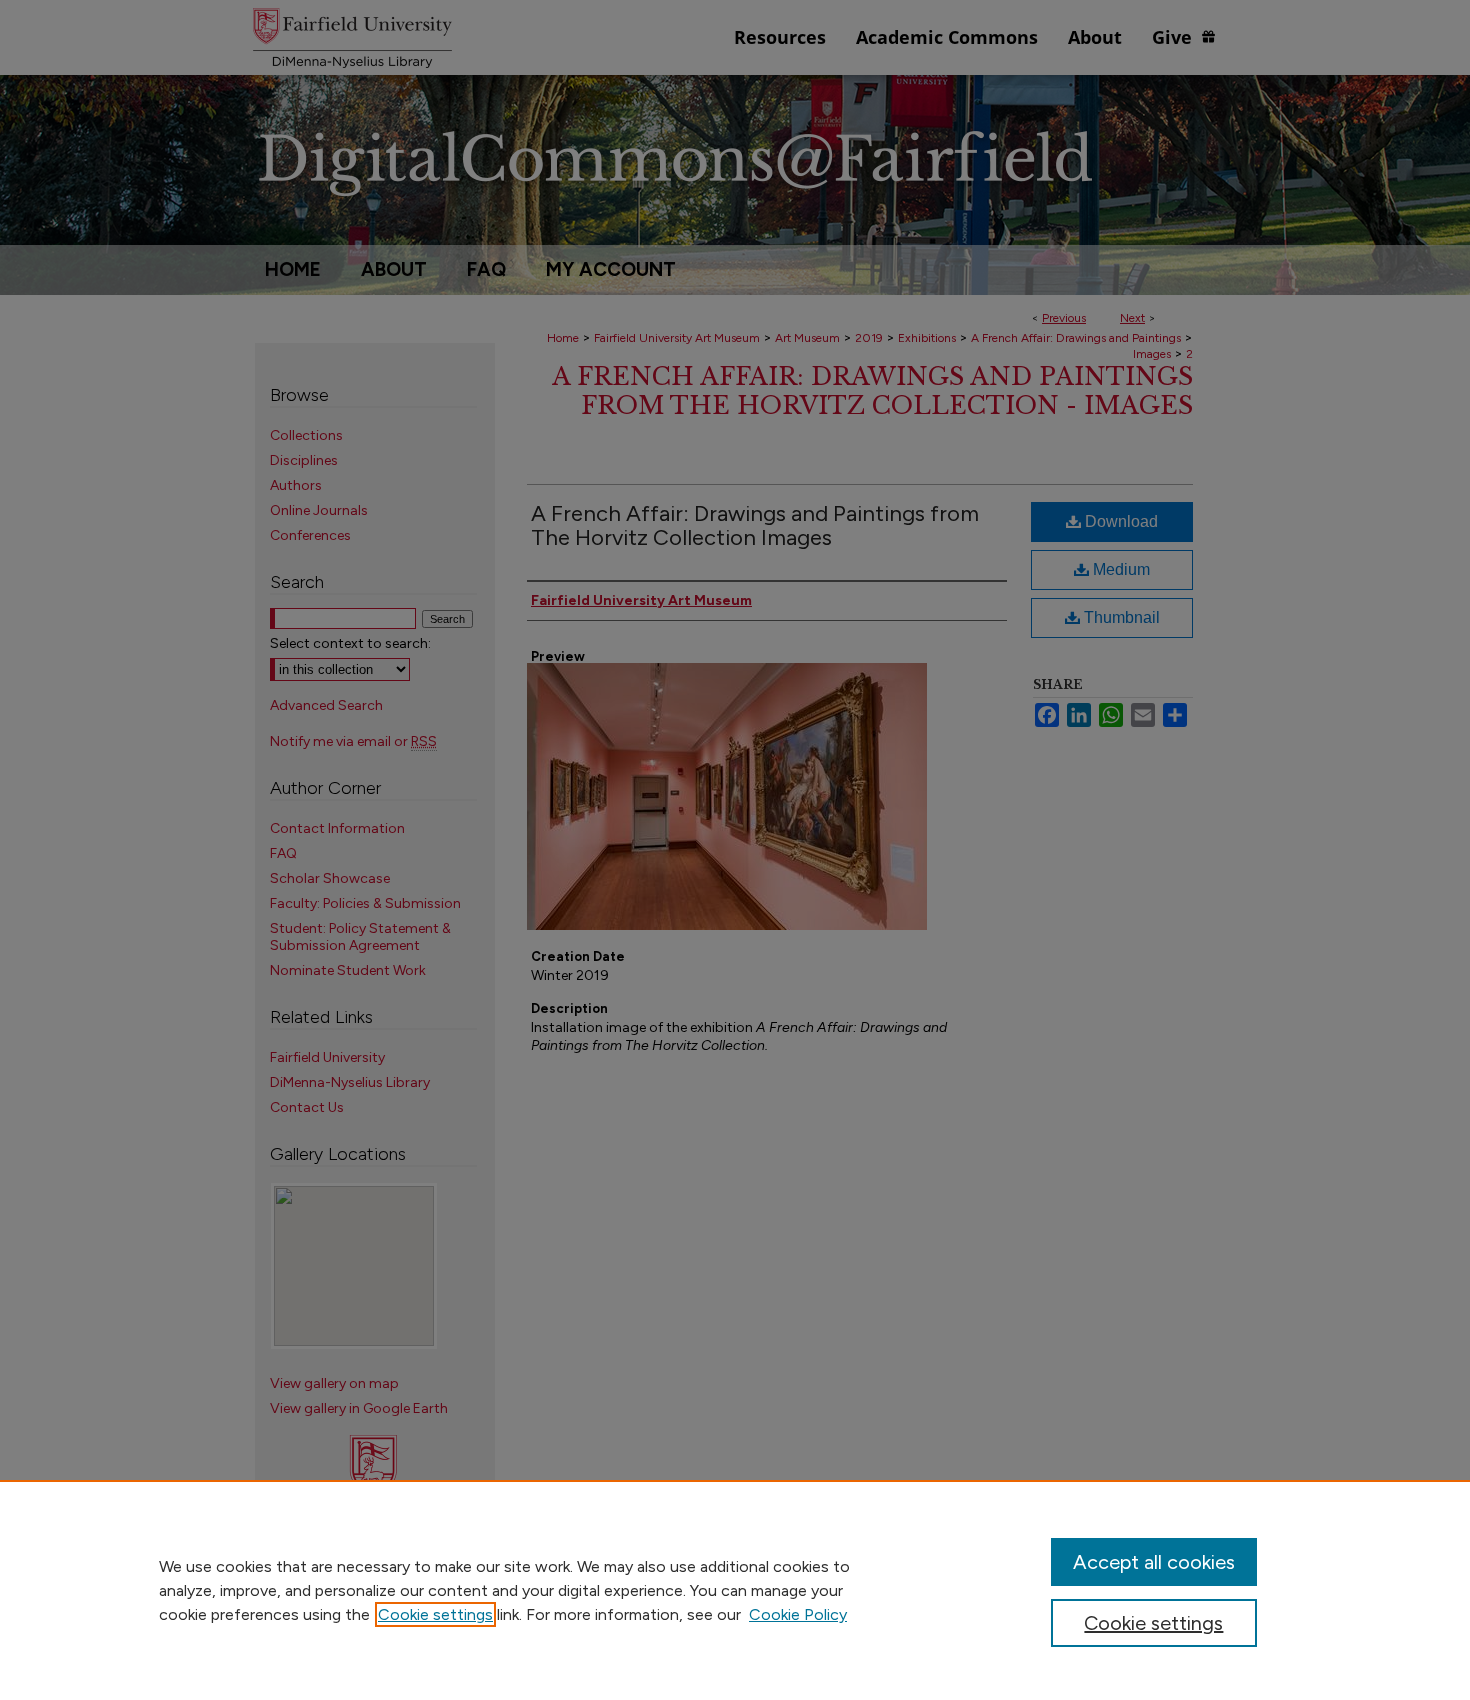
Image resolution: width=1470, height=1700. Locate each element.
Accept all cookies (1154, 1562)
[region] (735, 1590)
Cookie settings (435, 1614)
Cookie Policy (798, 1614)
